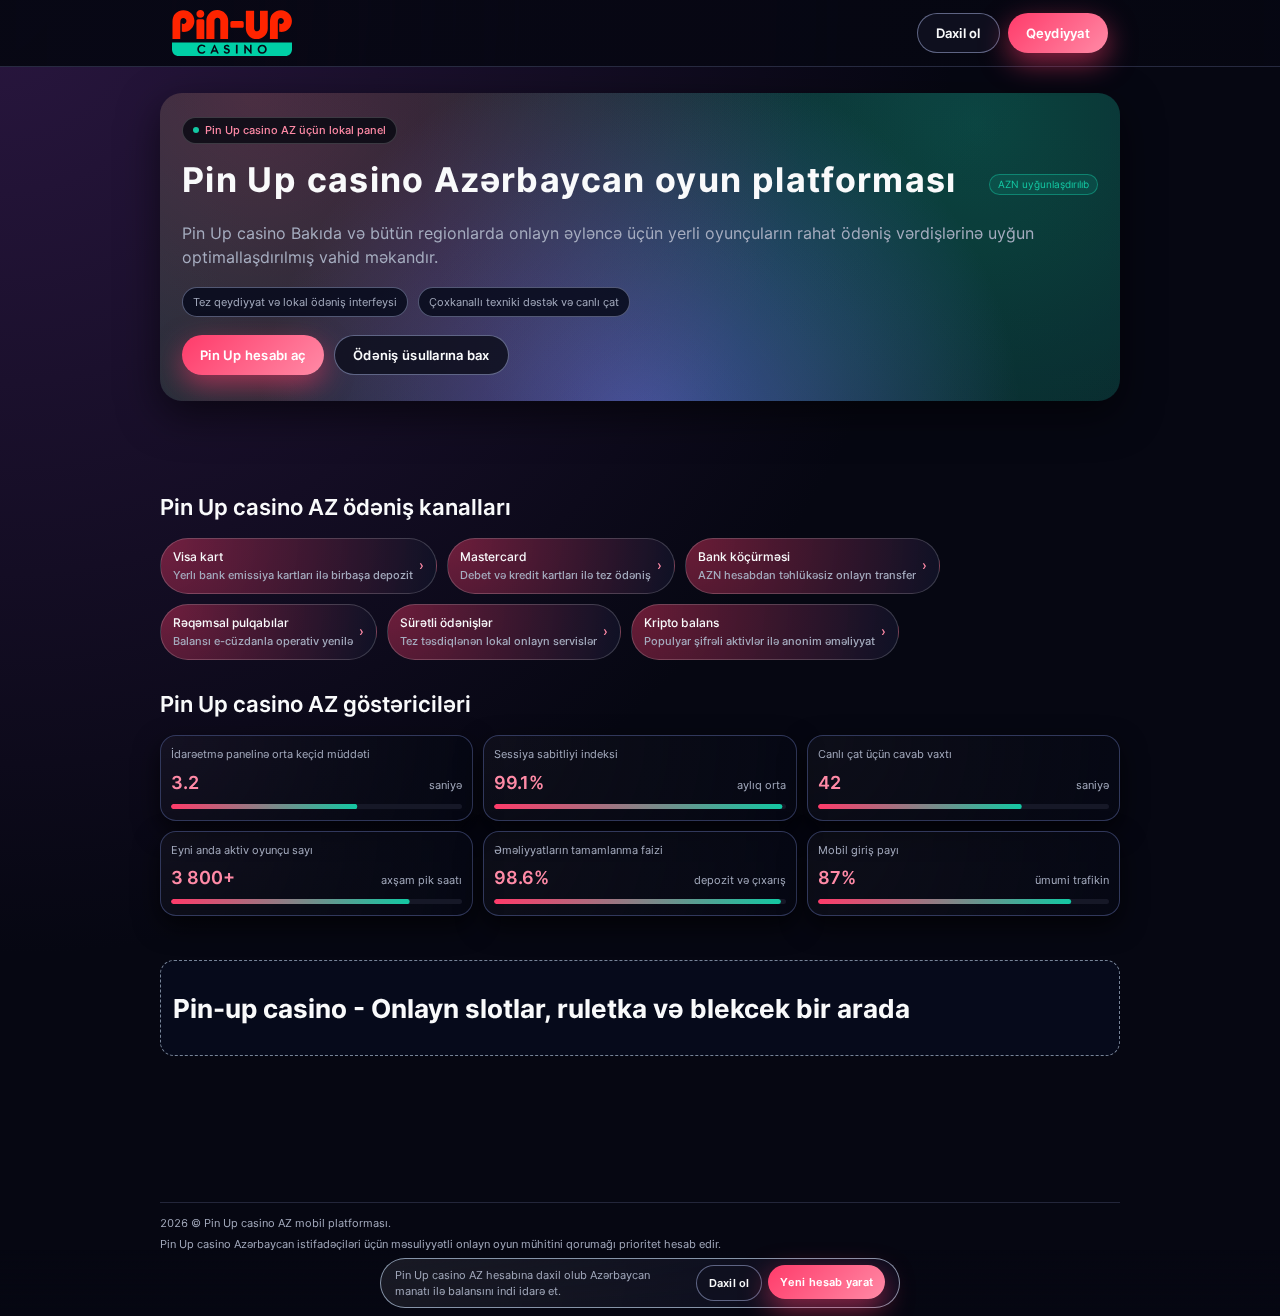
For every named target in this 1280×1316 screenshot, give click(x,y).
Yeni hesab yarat (826, 1282)
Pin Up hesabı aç (253, 355)
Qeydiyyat (1058, 33)
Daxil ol (958, 33)
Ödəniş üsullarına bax (421, 355)
